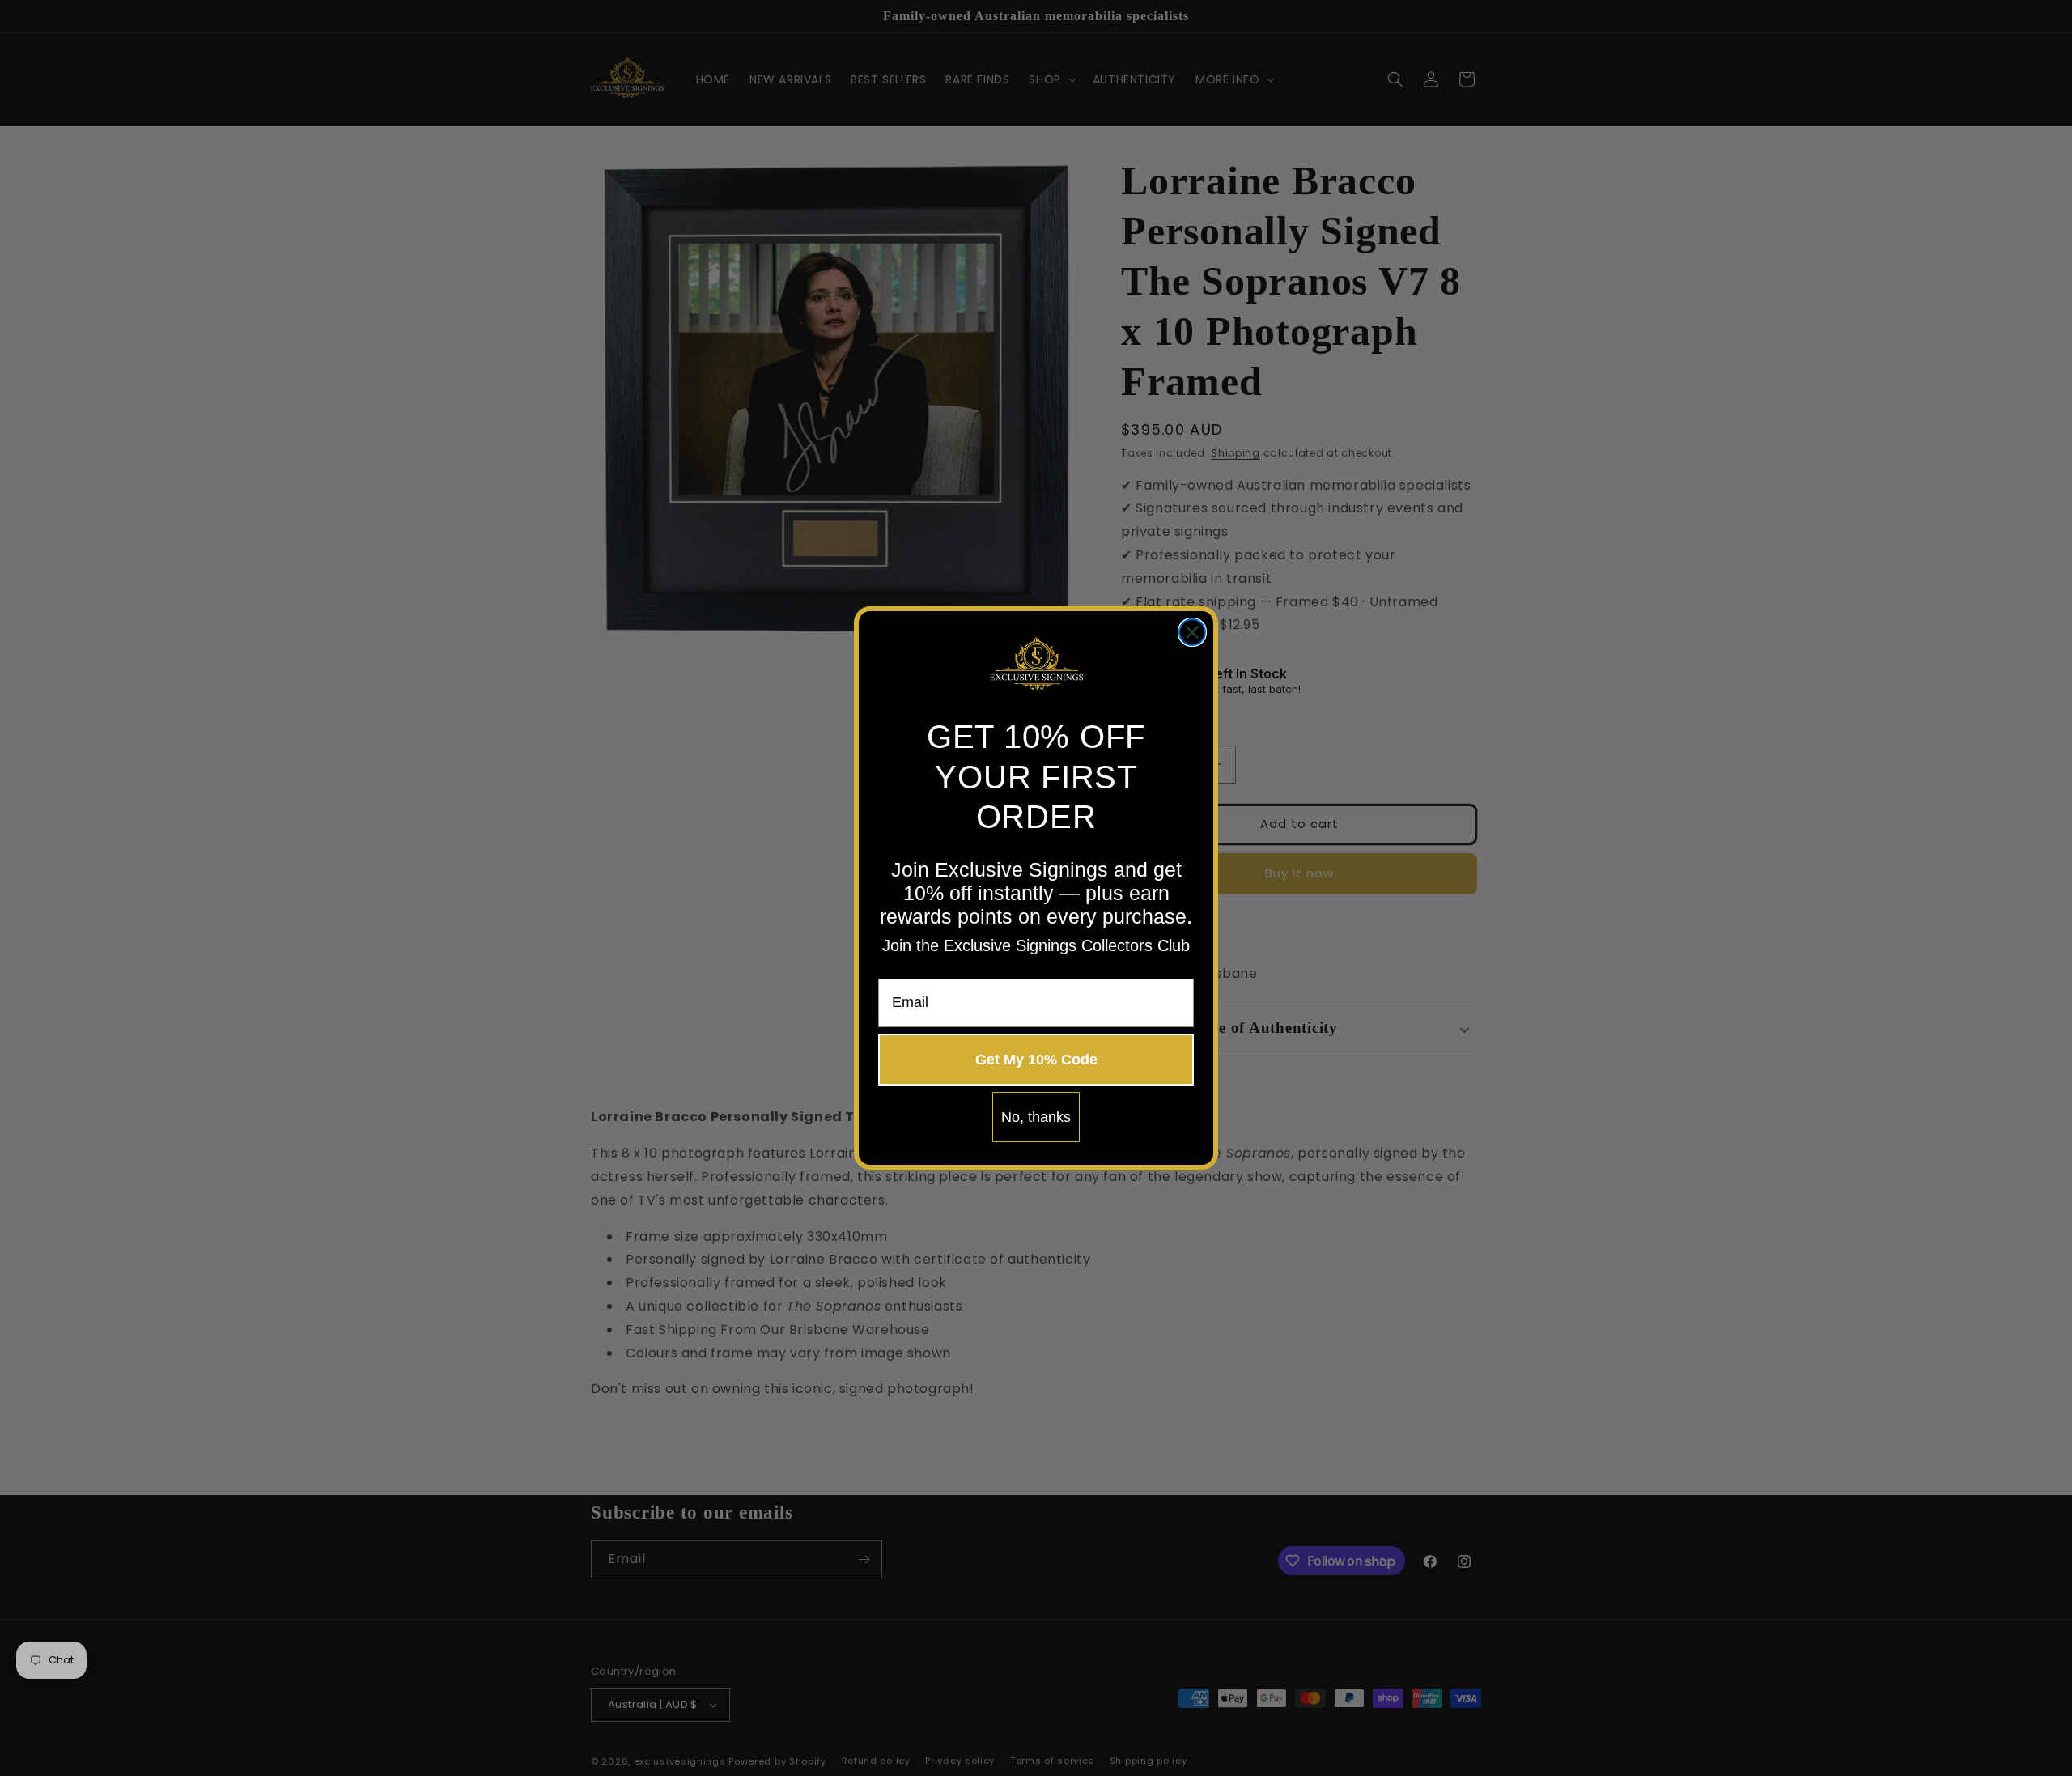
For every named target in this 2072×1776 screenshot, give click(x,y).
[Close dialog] (1192, 632)
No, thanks (1036, 1117)
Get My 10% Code (1036, 1060)
